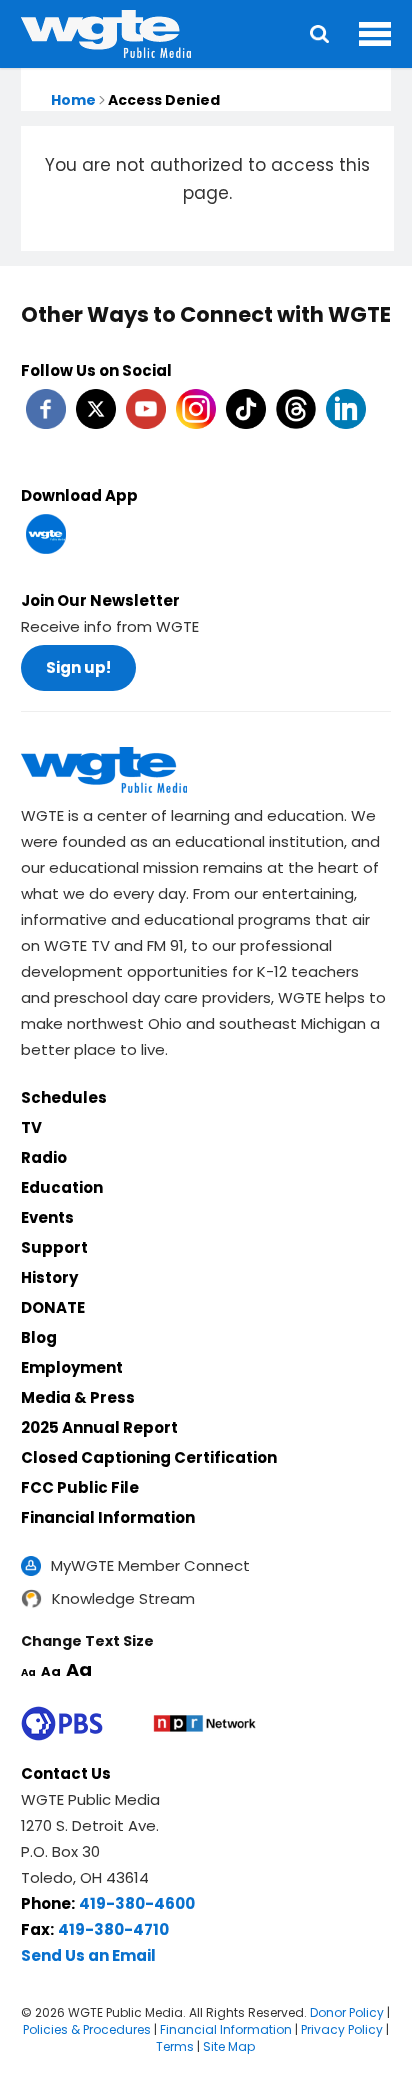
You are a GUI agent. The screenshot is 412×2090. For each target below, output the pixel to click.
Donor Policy (347, 2012)
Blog (39, 1337)
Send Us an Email (88, 1955)
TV (31, 1127)
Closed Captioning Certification (149, 1457)
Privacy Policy (342, 2029)
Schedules (64, 1097)
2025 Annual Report (99, 1427)
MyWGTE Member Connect (150, 1565)
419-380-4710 (113, 1929)
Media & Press (78, 1397)
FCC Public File (80, 1487)
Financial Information (108, 1517)
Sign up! (78, 667)
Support (54, 1247)
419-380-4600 (137, 1903)
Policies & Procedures (87, 2029)
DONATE (53, 1307)
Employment (72, 1367)
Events (47, 1217)
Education (62, 1187)
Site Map (229, 2046)
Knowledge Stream (123, 1598)
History (49, 1277)
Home (73, 100)
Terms (175, 2046)
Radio (44, 1157)
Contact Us (66, 1773)
